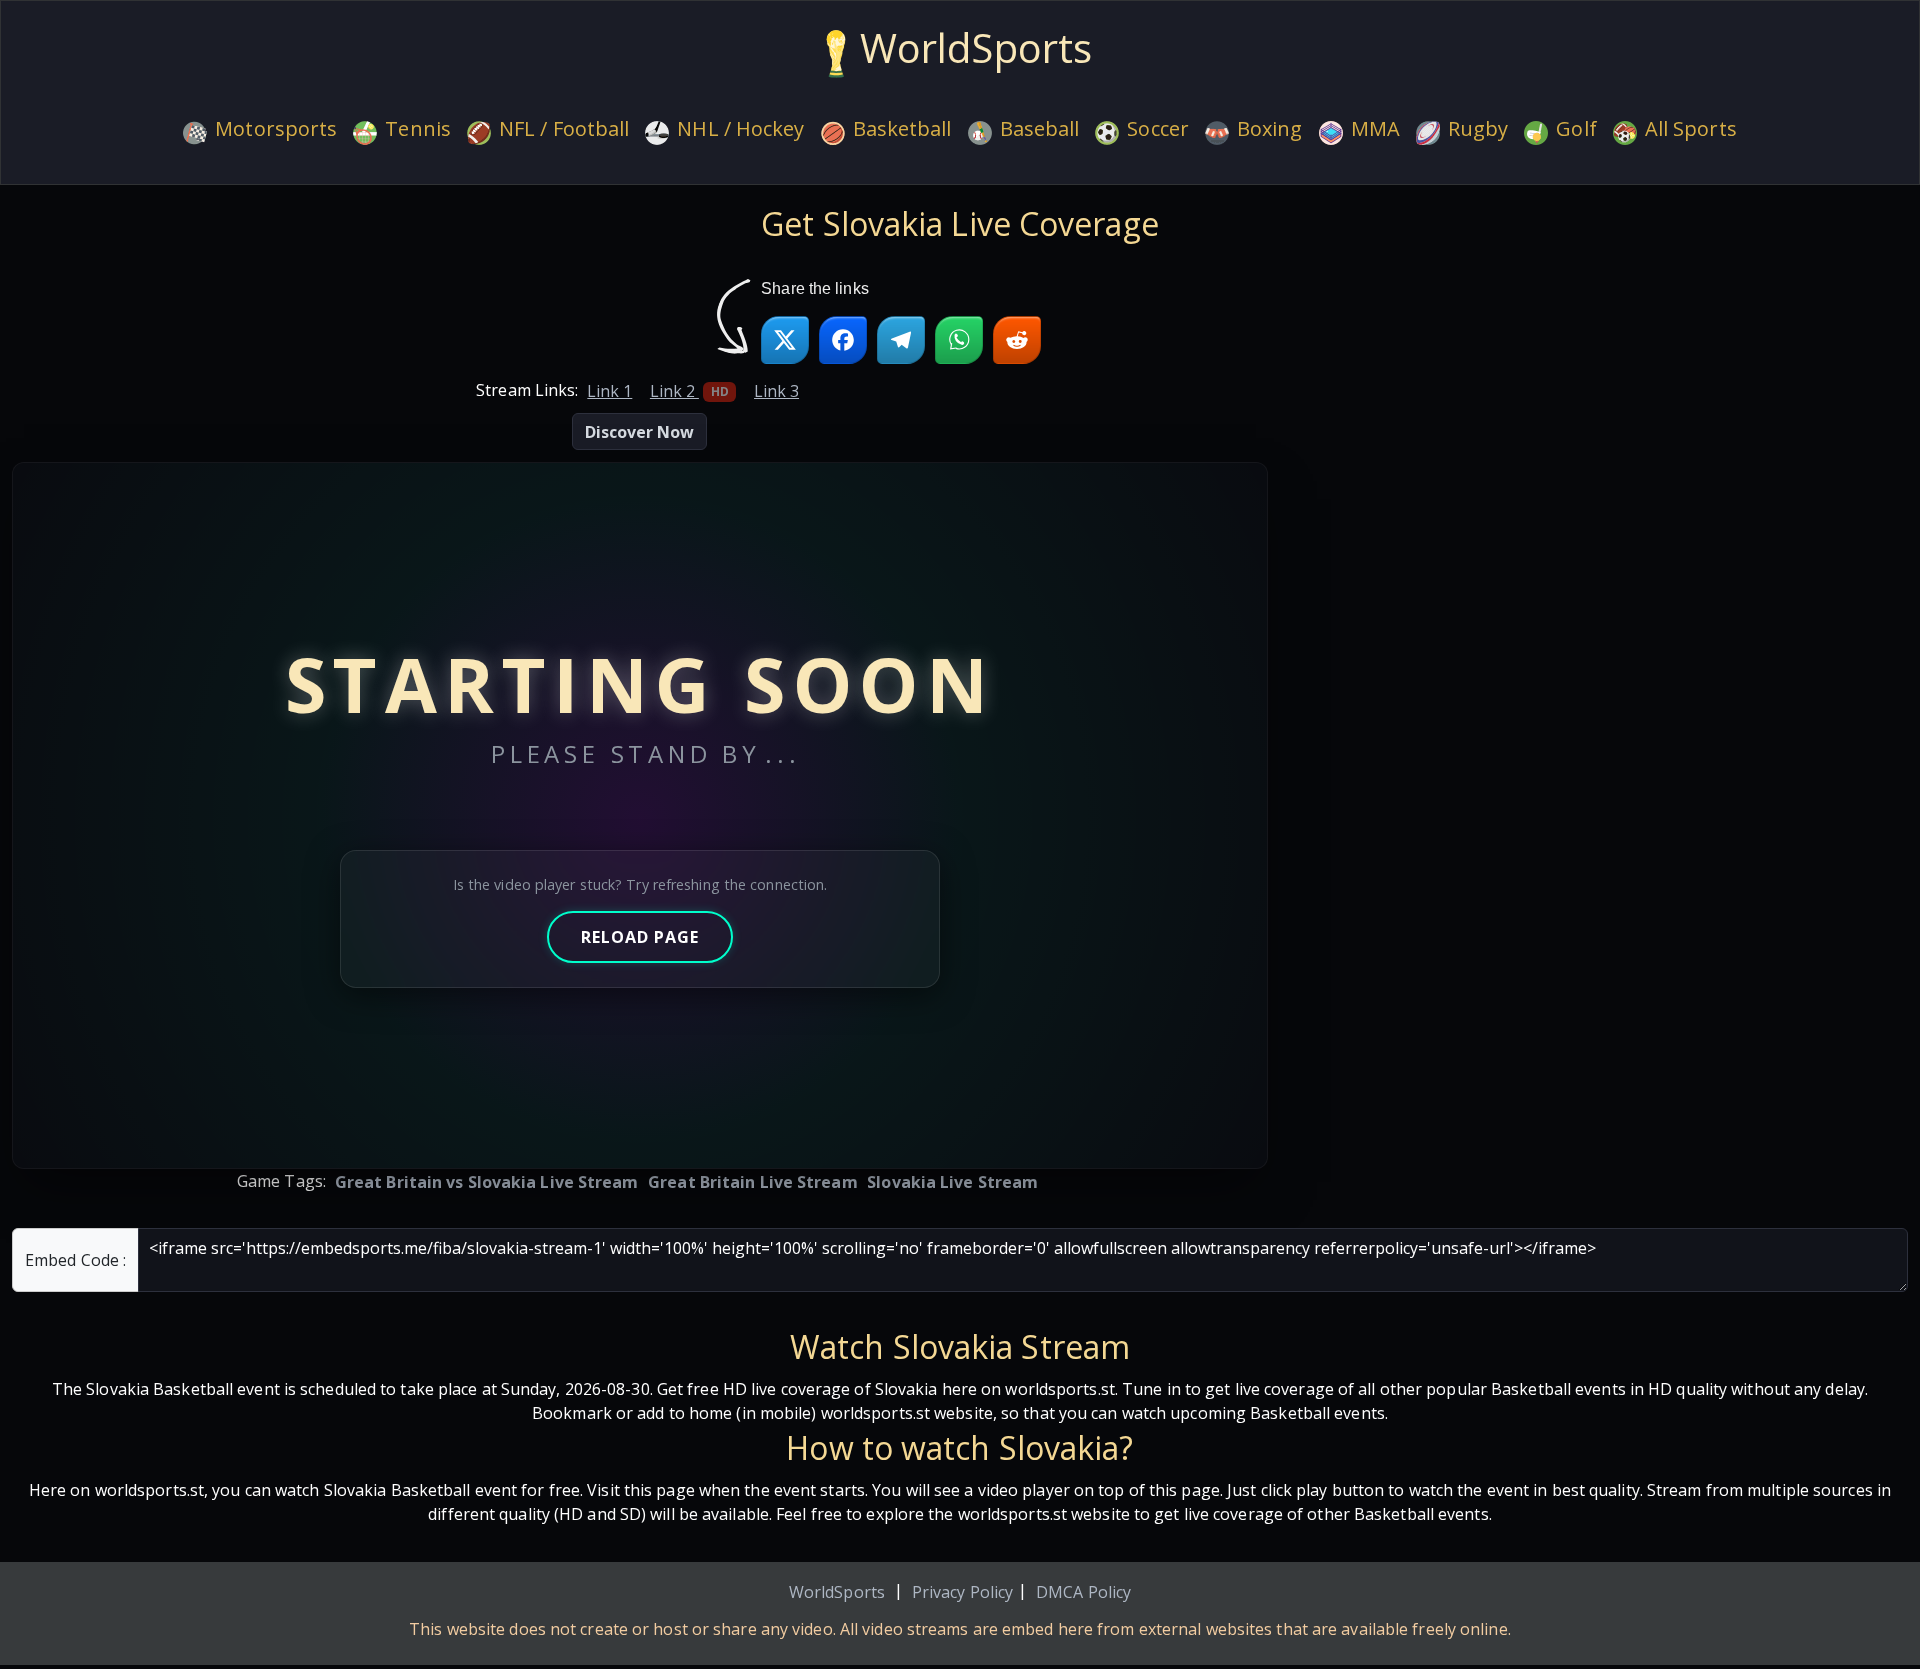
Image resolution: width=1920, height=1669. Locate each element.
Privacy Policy (962, 1592)
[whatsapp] (959, 340)
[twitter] (785, 340)
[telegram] (901, 340)
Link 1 (609, 391)
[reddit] (1017, 340)
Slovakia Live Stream (952, 1182)
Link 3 (776, 391)
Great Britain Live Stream (753, 1182)
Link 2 (689, 391)
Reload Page (640, 937)
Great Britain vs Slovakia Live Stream (487, 1182)
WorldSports (837, 1592)
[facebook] (843, 340)
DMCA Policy (1083, 1592)
